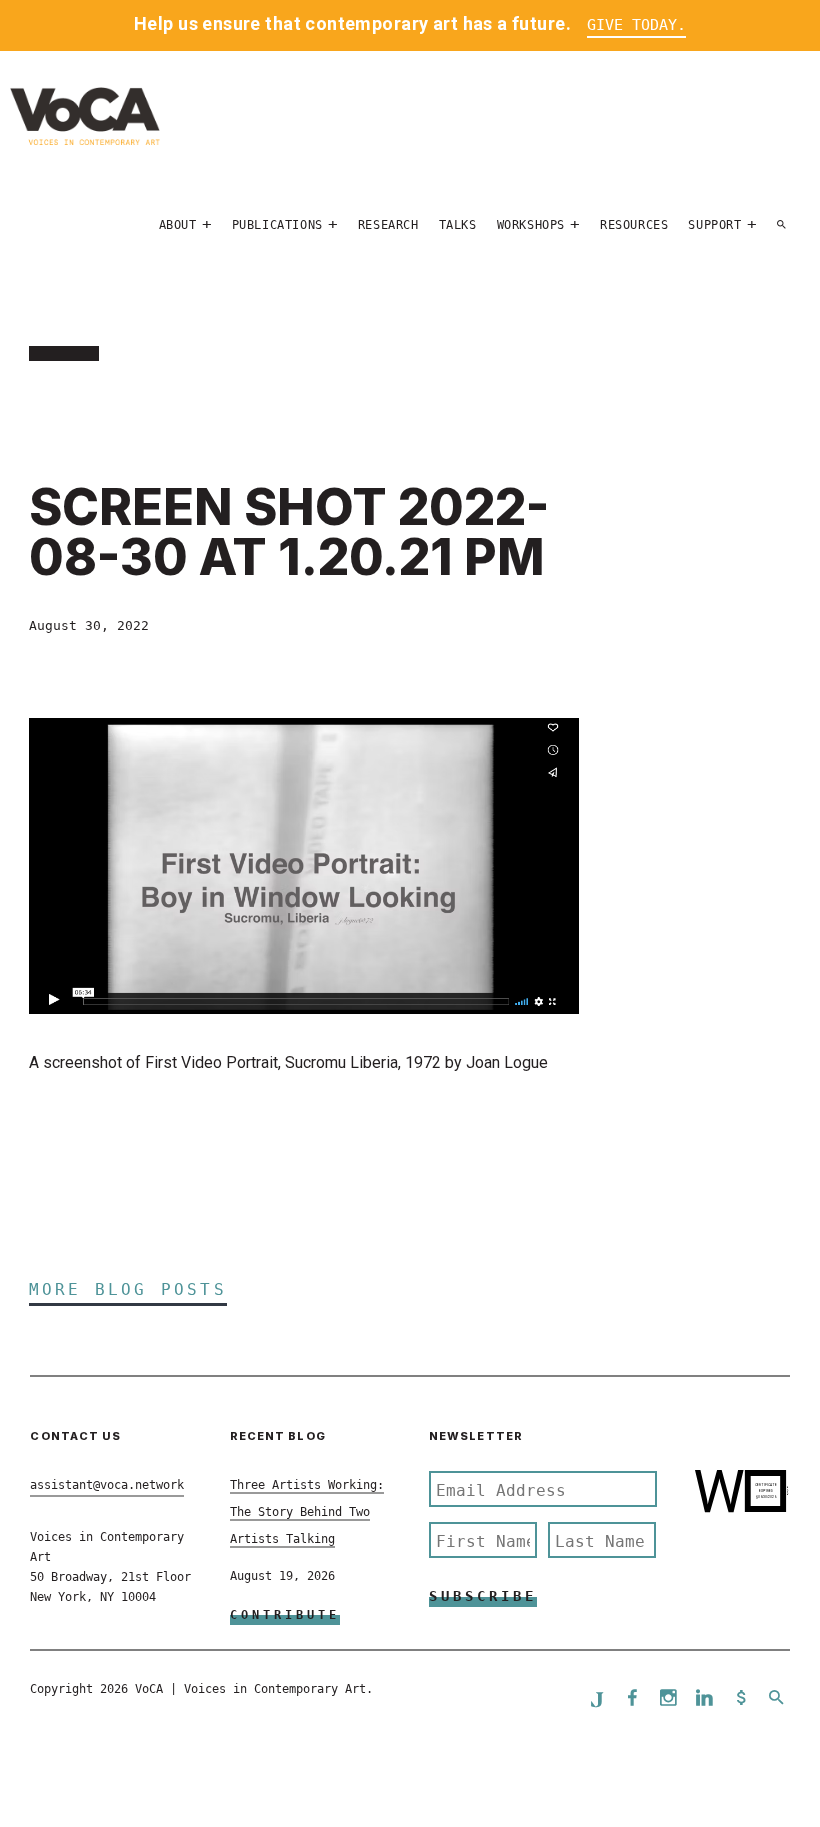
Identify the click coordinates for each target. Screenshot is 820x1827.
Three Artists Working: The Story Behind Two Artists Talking (307, 1511)
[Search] (782, 225)
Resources (634, 225)
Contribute (285, 1615)
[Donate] (741, 1699)
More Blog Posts (128, 1289)
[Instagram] (669, 1699)
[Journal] (597, 1699)
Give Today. (636, 25)
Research (388, 225)
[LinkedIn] (705, 1699)
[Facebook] (633, 1699)
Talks (458, 225)
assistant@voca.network (107, 1485)
